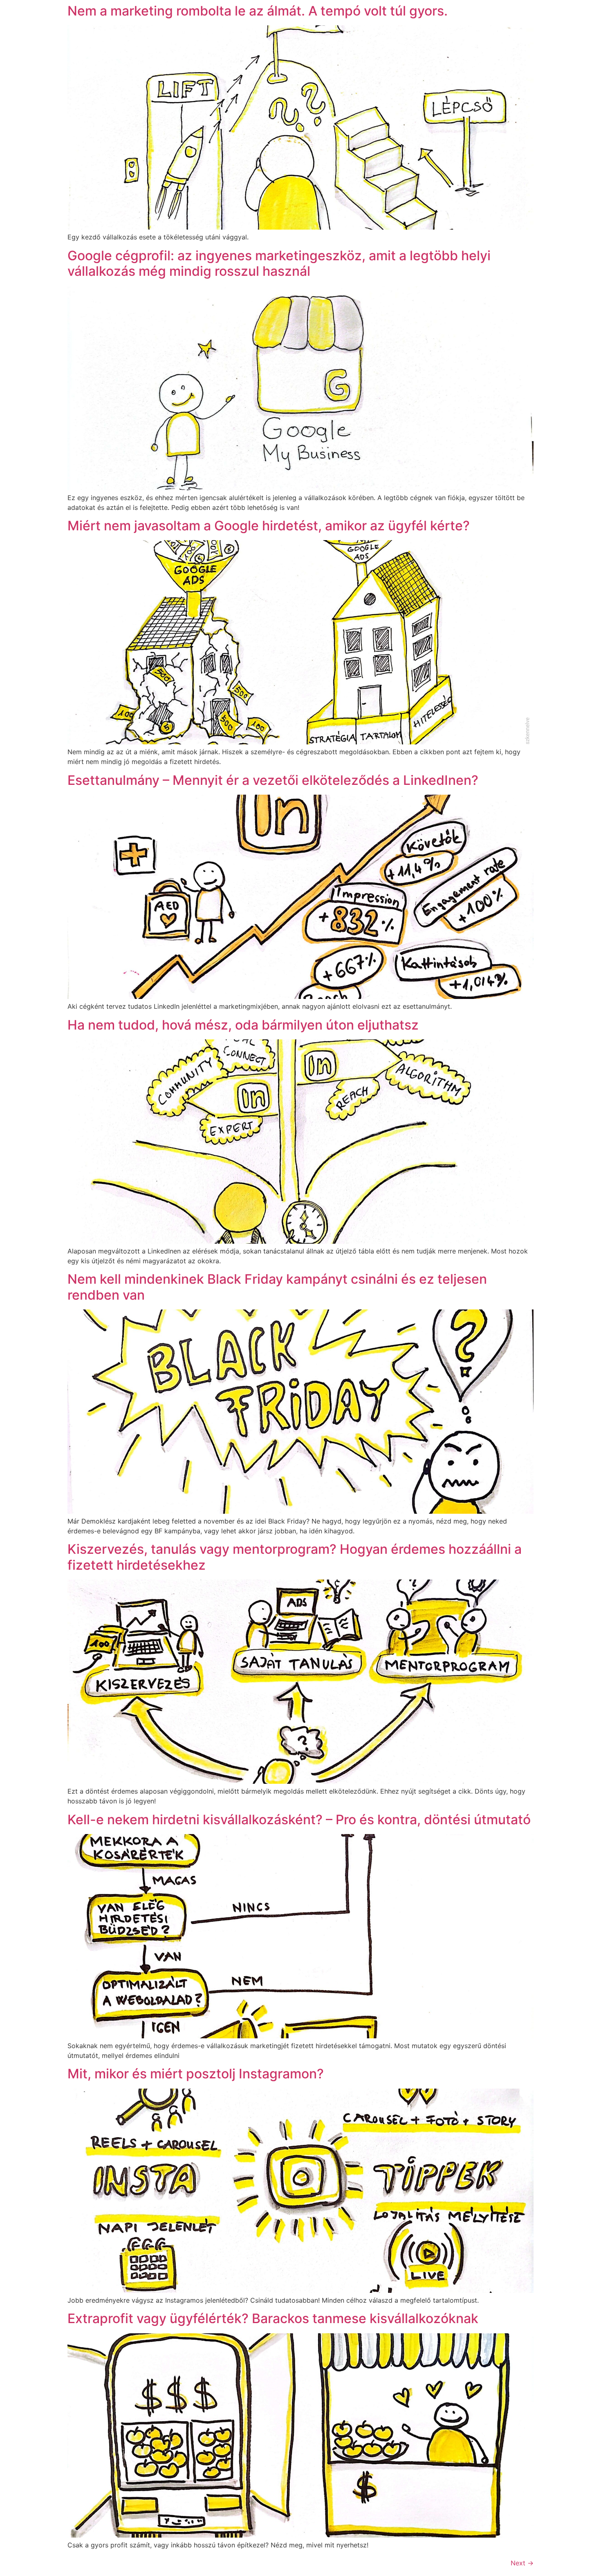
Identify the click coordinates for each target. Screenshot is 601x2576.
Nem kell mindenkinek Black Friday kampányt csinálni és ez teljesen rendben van (277, 1287)
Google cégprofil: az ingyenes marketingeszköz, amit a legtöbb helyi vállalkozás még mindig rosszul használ (279, 263)
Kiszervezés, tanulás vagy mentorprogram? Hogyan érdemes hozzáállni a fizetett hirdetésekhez (295, 1557)
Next (522, 2563)
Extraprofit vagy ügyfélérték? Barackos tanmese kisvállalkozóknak (273, 2318)
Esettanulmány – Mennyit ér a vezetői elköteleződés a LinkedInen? (273, 780)
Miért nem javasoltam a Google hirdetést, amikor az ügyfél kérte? (269, 526)
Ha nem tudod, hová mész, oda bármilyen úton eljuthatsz (243, 1025)
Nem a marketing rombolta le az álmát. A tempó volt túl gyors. (258, 11)
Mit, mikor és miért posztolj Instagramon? (196, 2074)
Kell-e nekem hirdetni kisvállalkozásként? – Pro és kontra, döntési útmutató (299, 1820)
